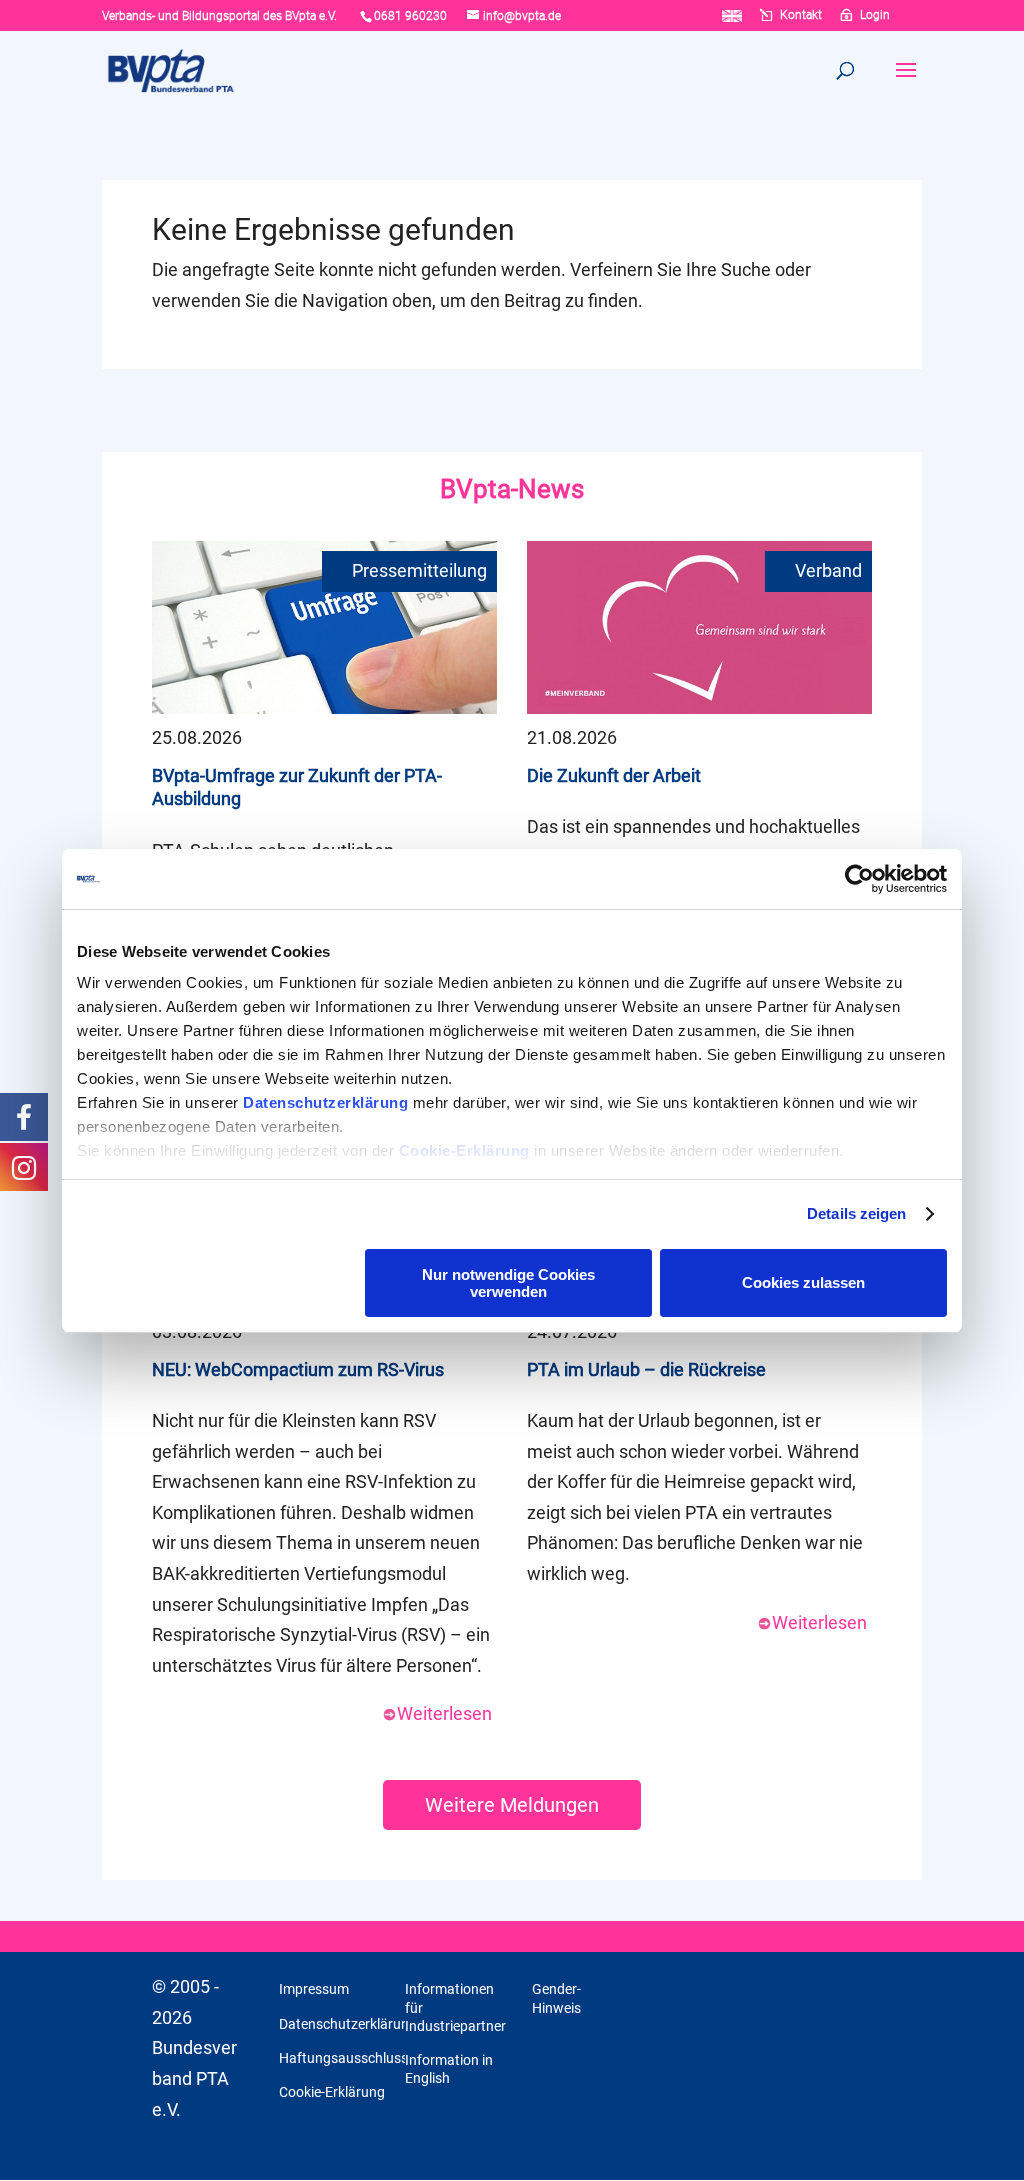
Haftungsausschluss (343, 2058)
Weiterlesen (444, 1713)
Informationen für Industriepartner (455, 2007)
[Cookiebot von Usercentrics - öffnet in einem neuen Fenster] (859, 879)
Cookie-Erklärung (464, 1150)
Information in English (449, 2069)
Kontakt (801, 15)
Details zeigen (856, 1213)
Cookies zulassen (803, 1282)
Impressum (314, 1989)
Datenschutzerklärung (325, 1102)
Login (875, 15)
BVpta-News (512, 489)
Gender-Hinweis (556, 1998)
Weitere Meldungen (512, 1805)
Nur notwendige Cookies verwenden (508, 1283)
